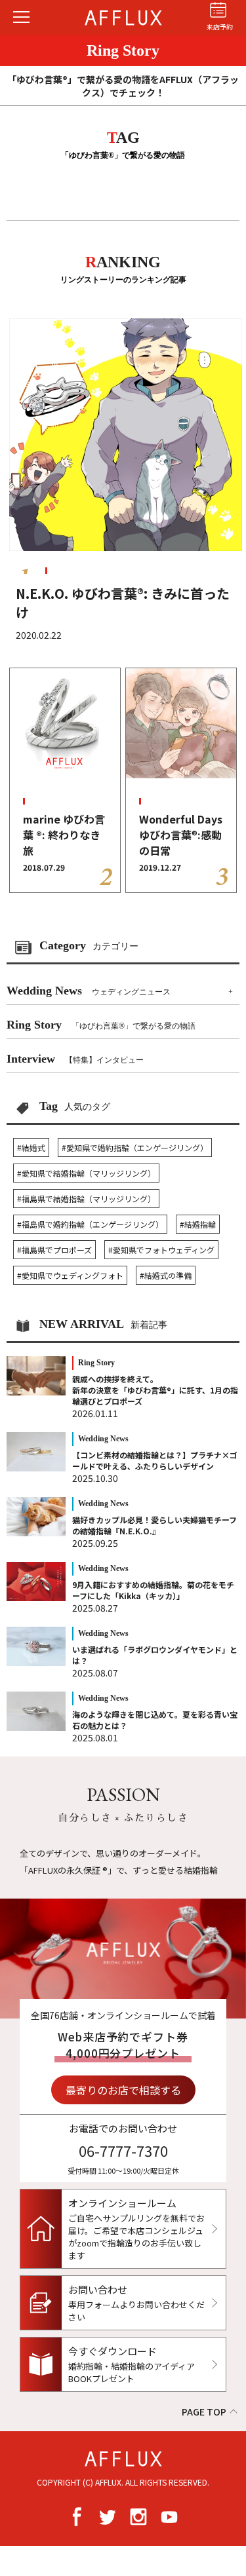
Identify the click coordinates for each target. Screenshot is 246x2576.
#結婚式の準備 (166, 1275)
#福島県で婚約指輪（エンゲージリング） (90, 1224)
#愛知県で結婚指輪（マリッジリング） (86, 1173)
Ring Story (101, 1025)
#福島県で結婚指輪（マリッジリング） (86, 1199)
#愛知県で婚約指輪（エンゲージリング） (135, 1147)
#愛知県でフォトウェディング (161, 1250)
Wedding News (89, 991)
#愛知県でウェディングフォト (70, 1275)
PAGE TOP (204, 2412)
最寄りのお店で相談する (123, 2090)
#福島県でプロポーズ (54, 1250)
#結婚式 (31, 1147)
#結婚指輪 (198, 1224)
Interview (75, 1059)
